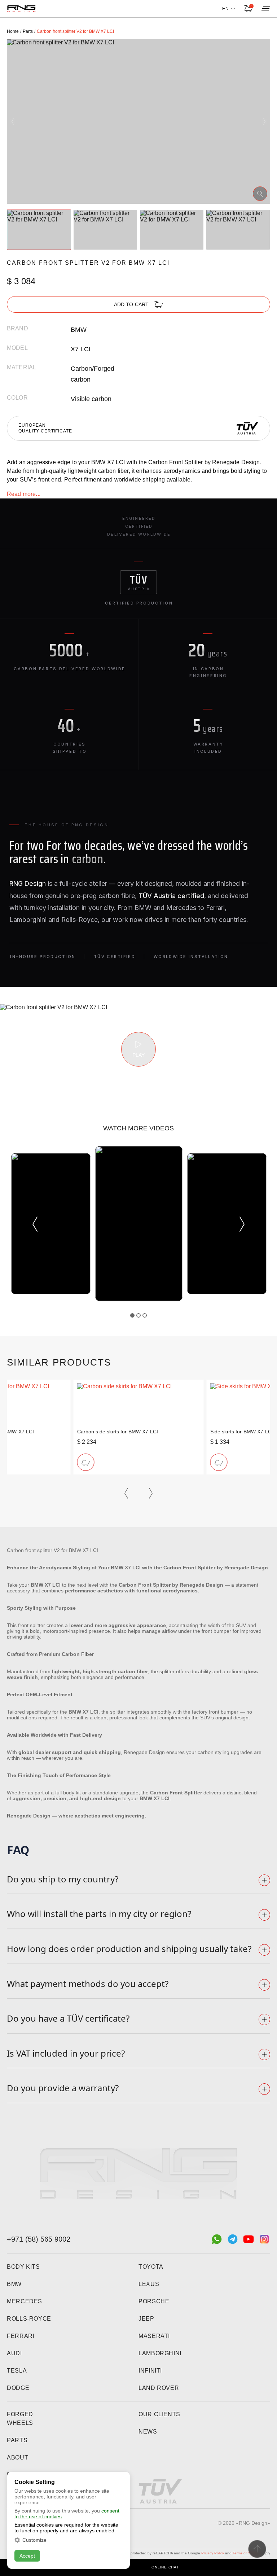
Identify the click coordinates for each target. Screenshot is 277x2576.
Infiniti (150, 2371)
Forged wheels (20, 2419)
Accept (27, 2556)
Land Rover (159, 2388)
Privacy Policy (213, 2553)
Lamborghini (160, 2353)
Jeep (146, 2319)
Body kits (23, 2267)
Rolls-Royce (29, 2319)
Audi (14, 2353)
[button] (13, 122)
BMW (14, 2284)
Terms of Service (246, 2553)
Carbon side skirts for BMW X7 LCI (118, 1432)
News (148, 2432)
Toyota (151, 2267)
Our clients (159, 2414)
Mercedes (25, 2301)
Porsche (154, 2301)
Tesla (17, 2371)
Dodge (18, 2388)
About (17, 2458)
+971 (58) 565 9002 (39, 2239)
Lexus (149, 2284)
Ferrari (21, 2336)
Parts (17, 2440)
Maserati (154, 2336)
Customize (34, 2540)
